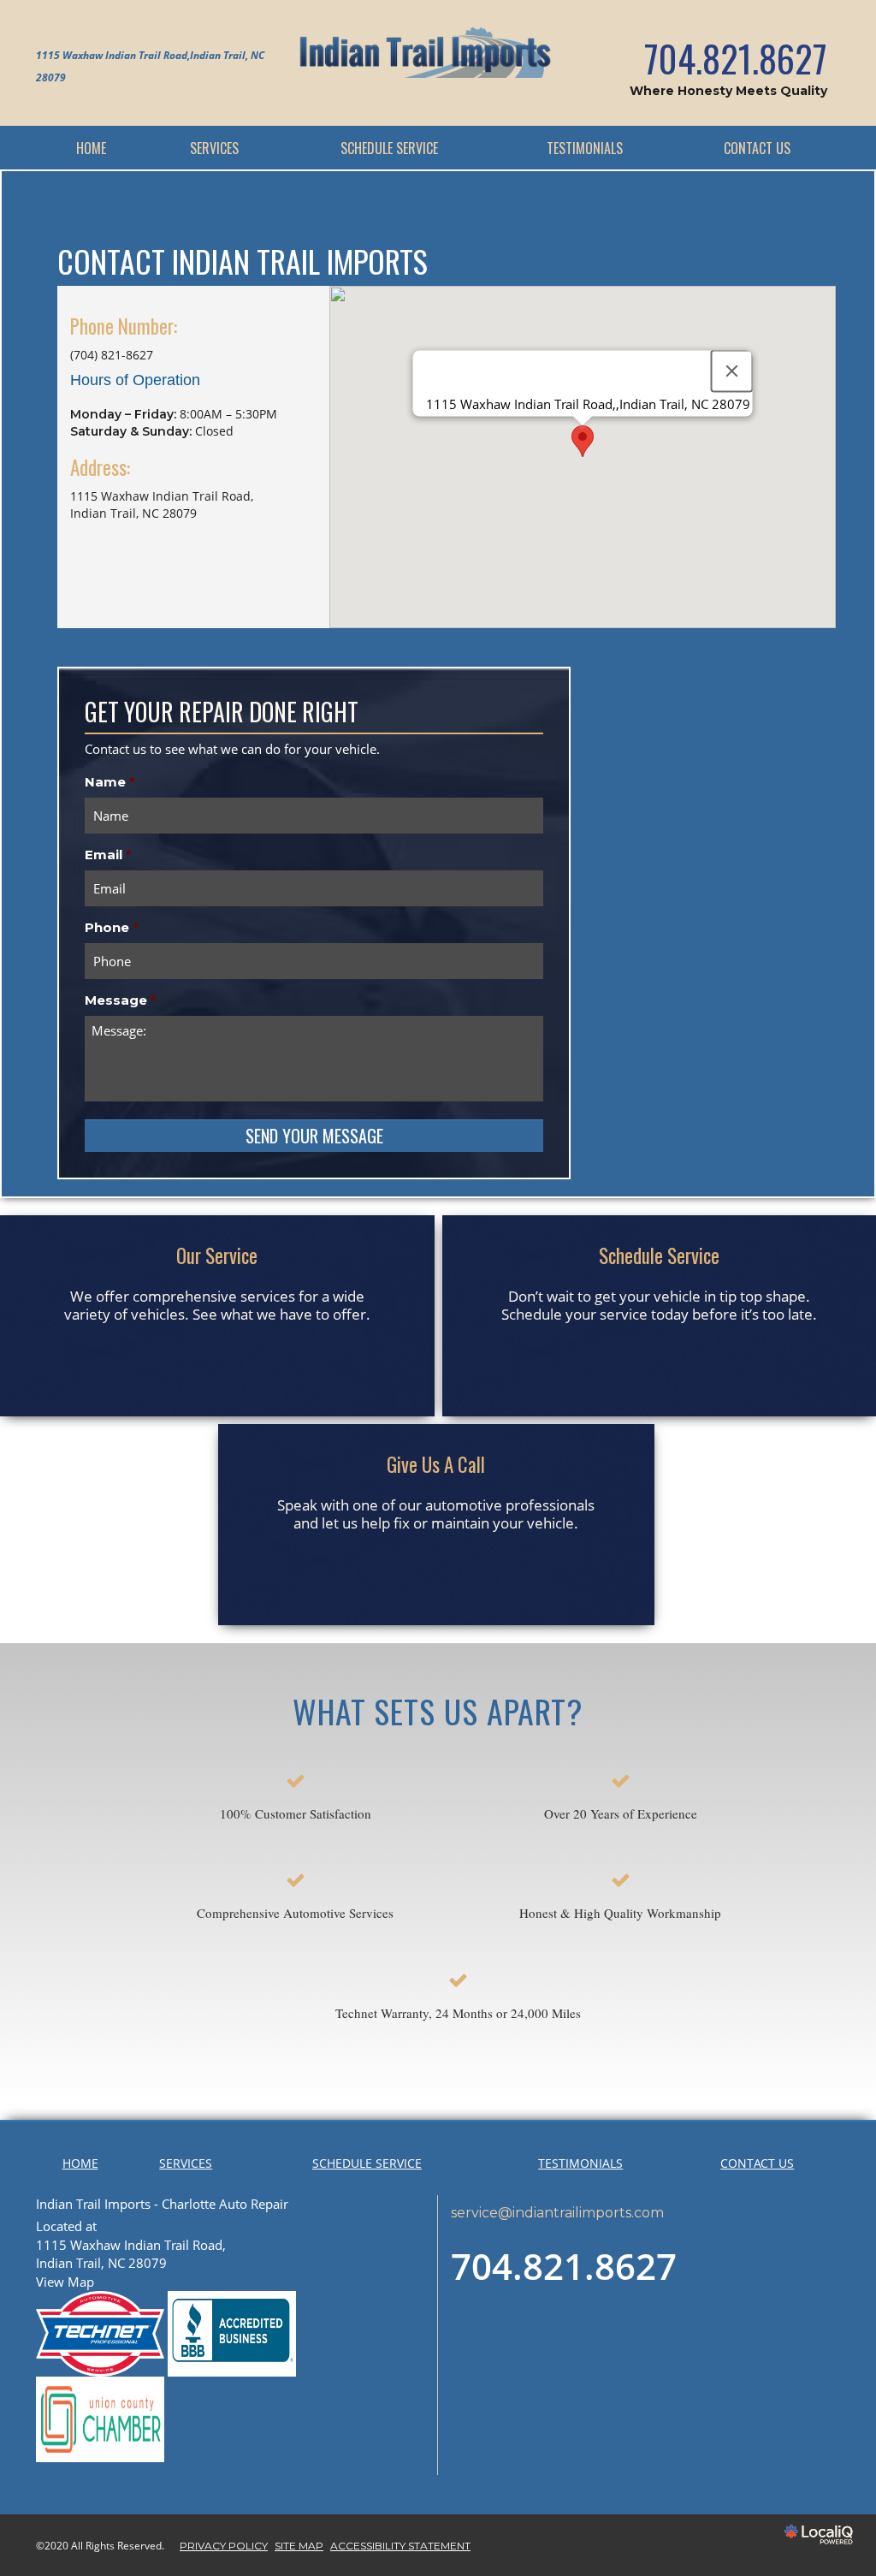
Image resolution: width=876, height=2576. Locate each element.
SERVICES (214, 148)
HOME (91, 148)
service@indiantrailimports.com (557, 2213)
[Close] (732, 371)
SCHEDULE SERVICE (389, 148)
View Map (65, 2282)
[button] (583, 441)
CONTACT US (757, 148)
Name (110, 782)
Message (121, 1000)
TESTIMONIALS (585, 148)
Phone (112, 927)
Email (108, 855)
